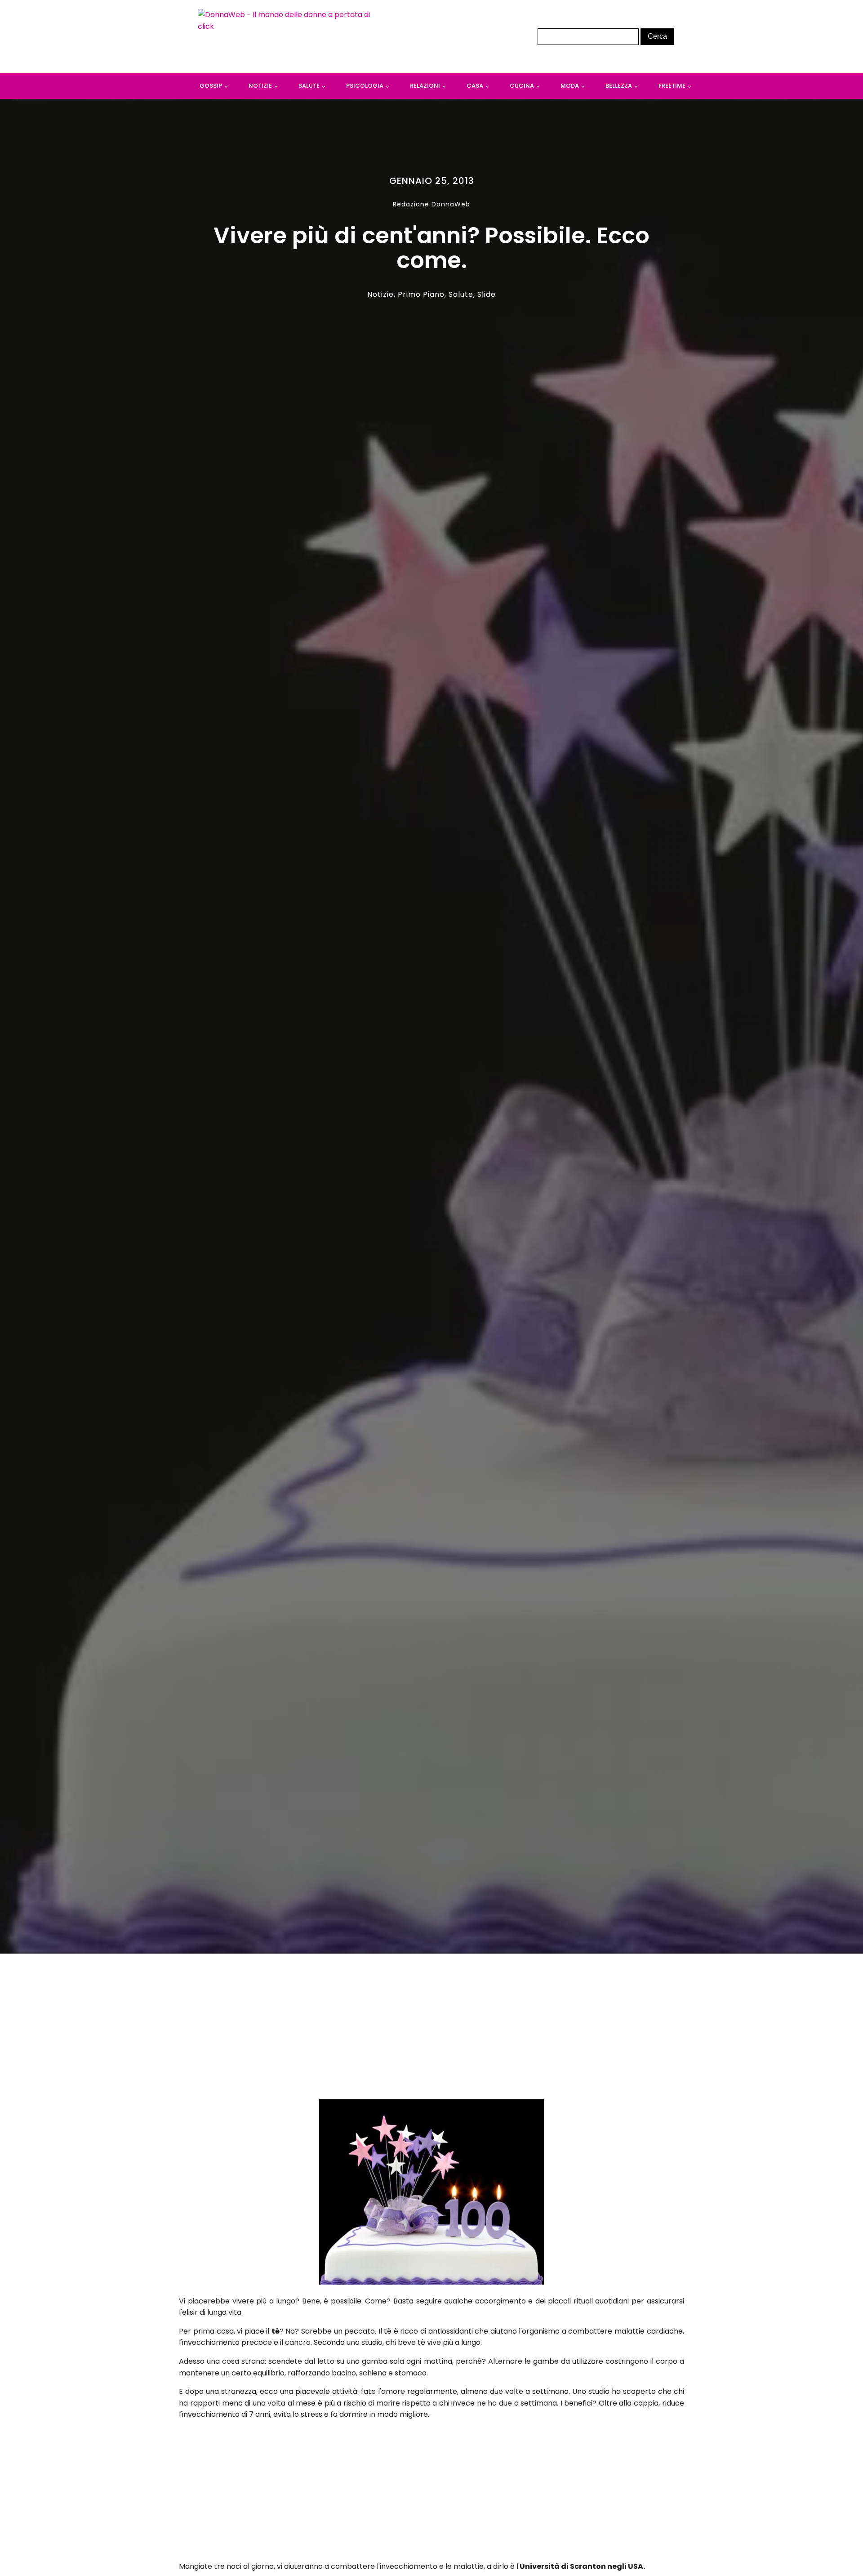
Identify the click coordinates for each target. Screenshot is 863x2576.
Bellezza (619, 86)
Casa (475, 86)
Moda (570, 86)
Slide (487, 294)
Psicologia (365, 86)
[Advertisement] (432, 2029)
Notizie (260, 86)
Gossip (211, 86)
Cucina (522, 86)
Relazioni (425, 86)
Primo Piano (421, 294)
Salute (309, 86)
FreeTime (672, 86)
